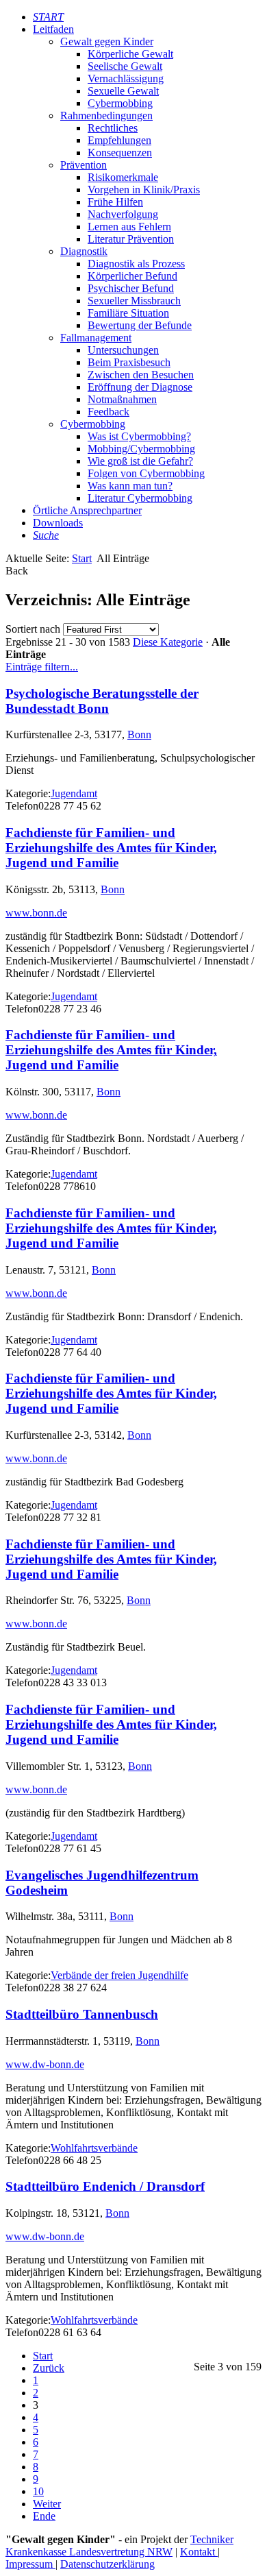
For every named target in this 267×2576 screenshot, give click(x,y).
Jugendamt (74, 793)
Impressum (30, 2564)
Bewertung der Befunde (140, 325)
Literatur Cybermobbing (140, 498)
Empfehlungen (119, 140)
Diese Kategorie (168, 642)
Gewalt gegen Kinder (107, 41)
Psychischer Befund (131, 288)
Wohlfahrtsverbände (94, 2148)
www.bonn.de (36, 913)
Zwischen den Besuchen (141, 375)
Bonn (139, 734)
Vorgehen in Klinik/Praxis (144, 190)
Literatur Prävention (131, 239)
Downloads (58, 523)
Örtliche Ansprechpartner (87, 510)
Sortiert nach (33, 629)
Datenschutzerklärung (107, 2564)
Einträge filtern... (42, 667)
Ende (44, 2516)
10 (38, 2491)
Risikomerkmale (123, 177)
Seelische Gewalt (125, 66)
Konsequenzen (120, 153)
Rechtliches (113, 128)
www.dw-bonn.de (45, 2064)
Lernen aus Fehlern (129, 227)
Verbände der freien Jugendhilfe (119, 1975)
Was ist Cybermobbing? (139, 436)
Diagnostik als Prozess (136, 264)
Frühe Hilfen (115, 202)
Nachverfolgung (123, 214)
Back (17, 571)
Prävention (84, 165)
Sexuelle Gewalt (123, 91)
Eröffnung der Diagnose (140, 387)
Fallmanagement (96, 338)
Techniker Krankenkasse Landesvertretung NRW (119, 2545)
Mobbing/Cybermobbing (141, 449)
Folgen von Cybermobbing (146, 473)
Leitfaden (53, 29)
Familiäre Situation (128, 313)
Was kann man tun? (130, 486)
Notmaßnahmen (122, 399)
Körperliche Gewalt (130, 54)
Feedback (109, 412)
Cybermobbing (120, 103)
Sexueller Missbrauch (134, 301)
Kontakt (199, 2552)
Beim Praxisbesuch (129, 362)
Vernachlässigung (126, 78)
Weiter (47, 2504)
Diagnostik (84, 251)
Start (82, 558)
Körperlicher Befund (132, 276)
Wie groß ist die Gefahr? (140, 461)
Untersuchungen (123, 350)
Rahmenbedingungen (106, 116)
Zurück (49, 2368)
